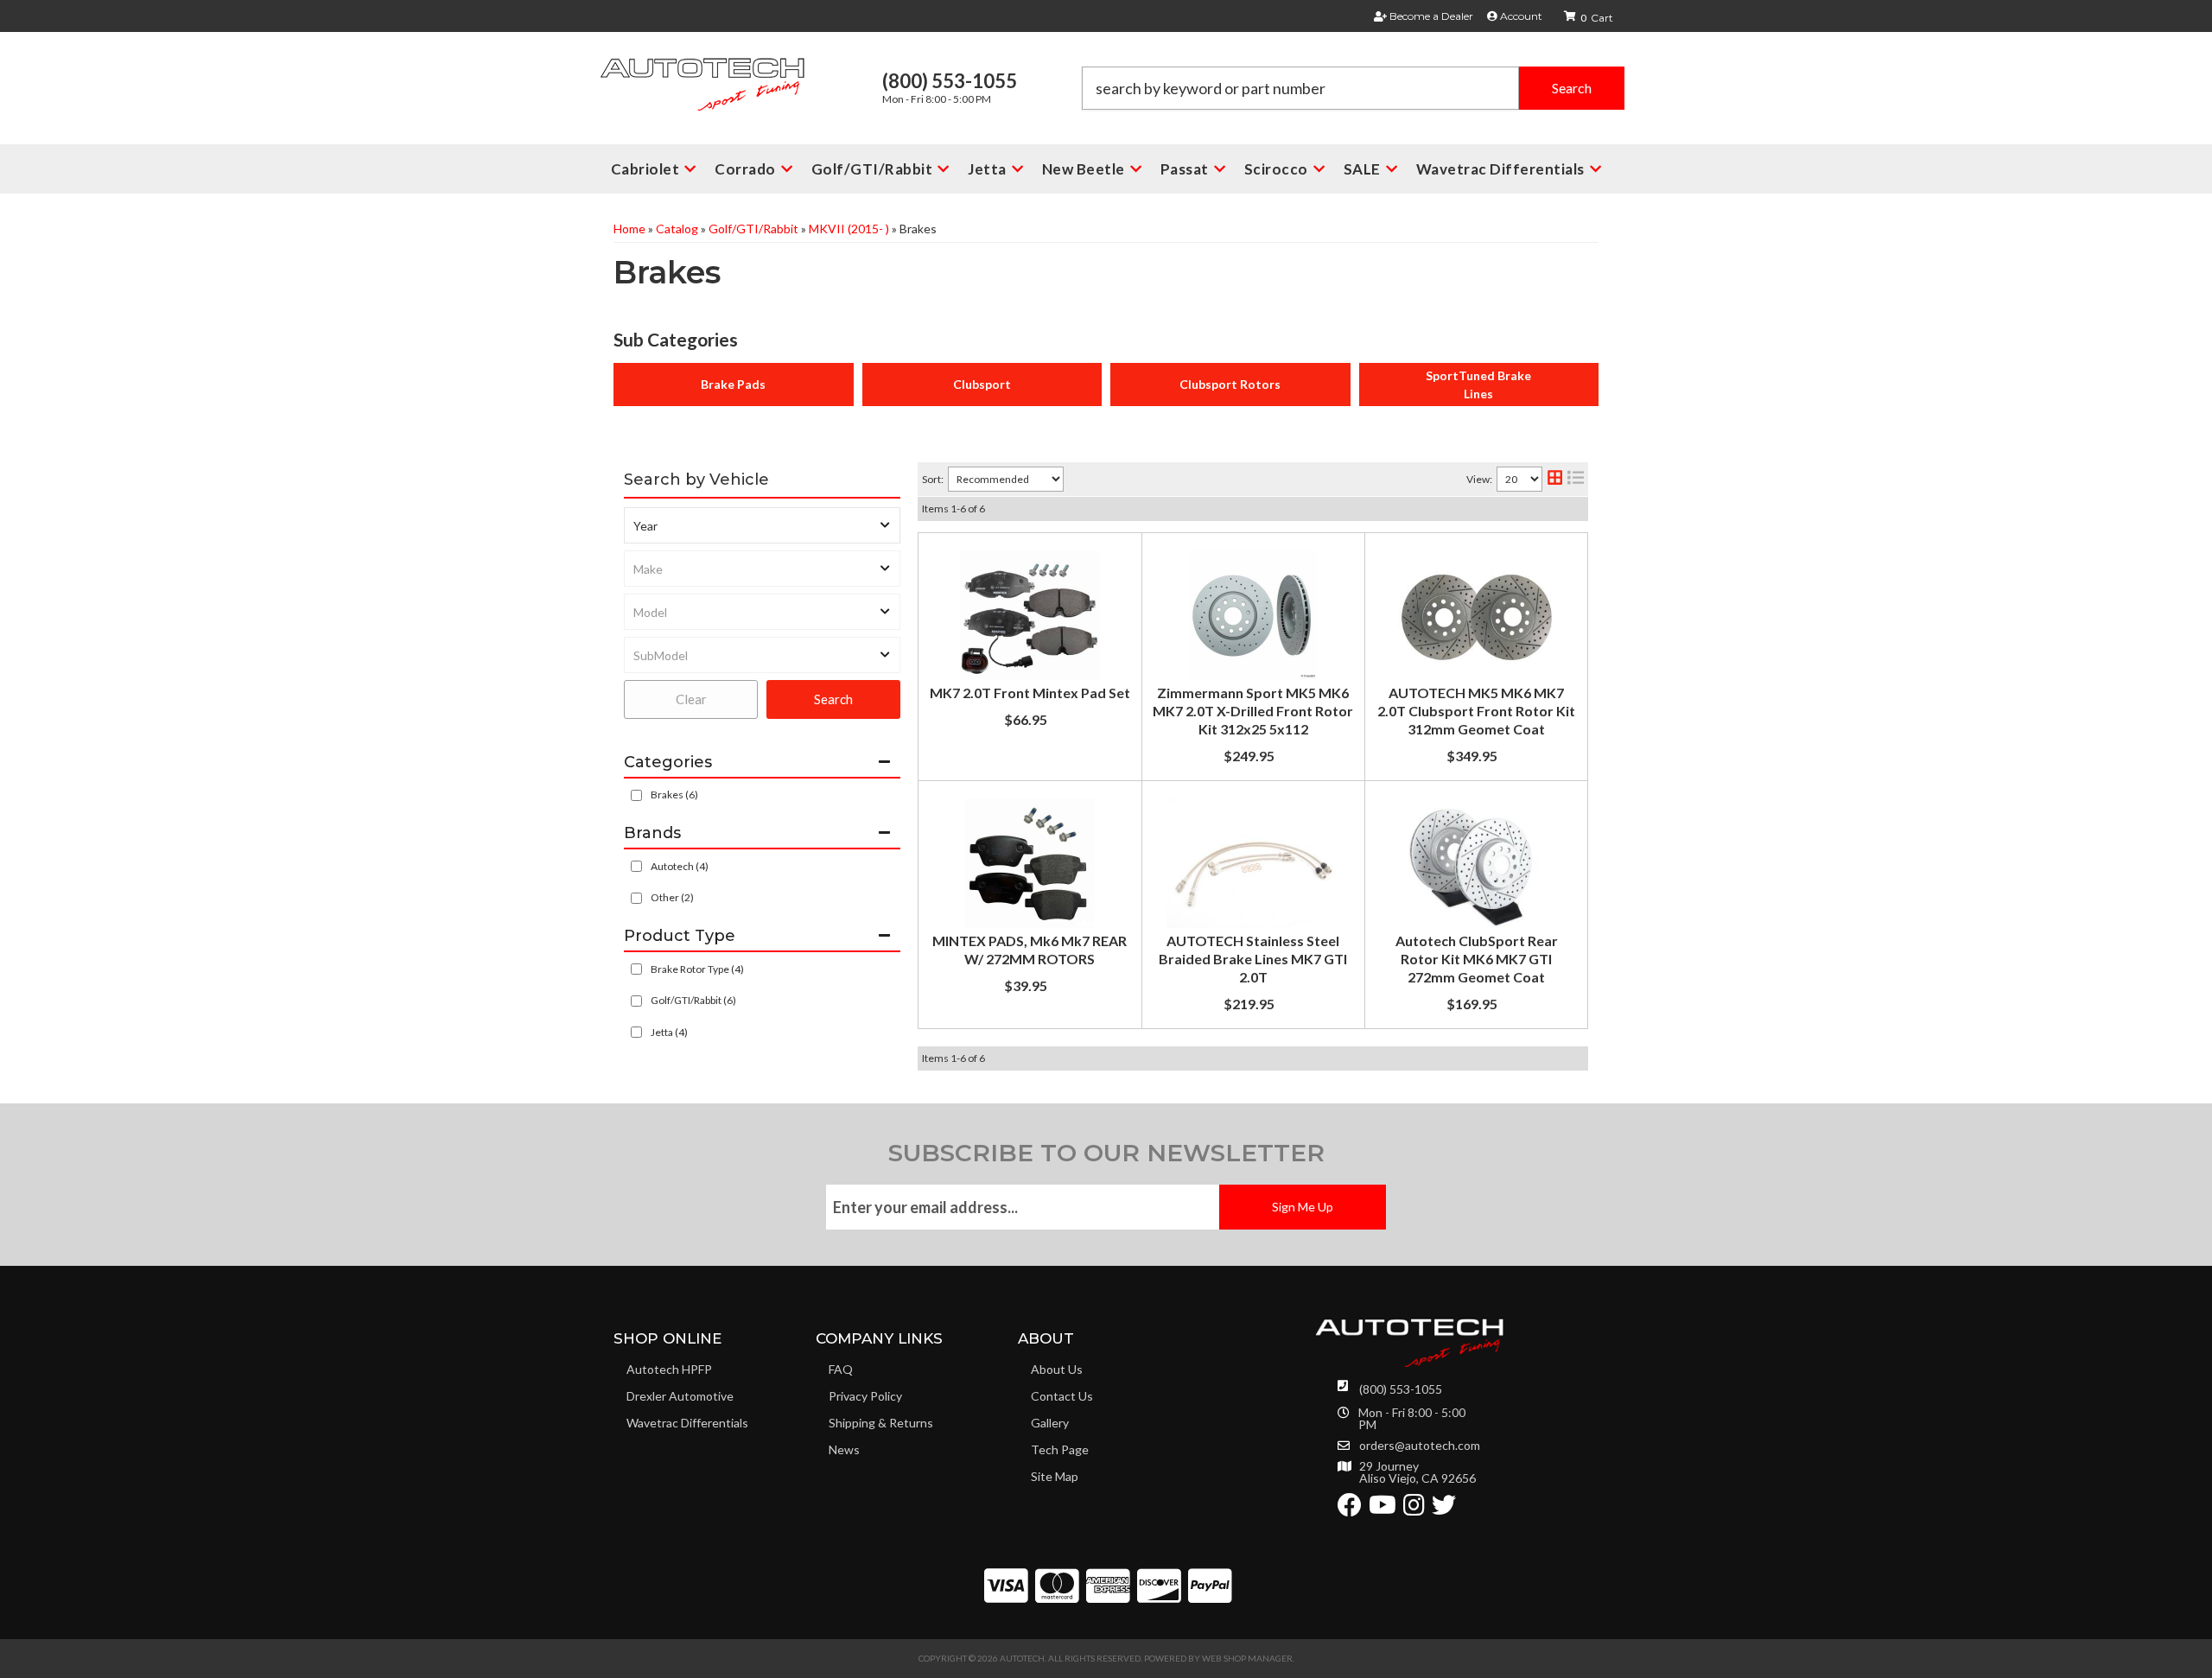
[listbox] (762, 525)
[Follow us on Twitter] (1444, 1509)
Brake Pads (733, 384)
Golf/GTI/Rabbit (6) (693, 1000)
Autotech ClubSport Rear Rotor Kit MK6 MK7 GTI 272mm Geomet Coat (1477, 959)
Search (833, 699)
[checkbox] (636, 866)
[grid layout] (1555, 479)
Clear (691, 699)
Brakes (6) (674, 795)
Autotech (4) (680, 866)
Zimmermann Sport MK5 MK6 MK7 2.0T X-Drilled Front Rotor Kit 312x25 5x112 (1253, 711)
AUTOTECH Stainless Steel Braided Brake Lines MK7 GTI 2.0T (1253, 959)
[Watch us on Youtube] (1382, 1509)
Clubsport (982, 384)
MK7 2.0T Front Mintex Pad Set (1030, 693)
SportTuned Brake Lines (1478, 385)
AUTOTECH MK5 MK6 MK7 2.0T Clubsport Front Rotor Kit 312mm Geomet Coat (1476, 711)
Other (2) (672, 897)
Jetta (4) (669, 1032)
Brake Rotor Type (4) (697, 969)
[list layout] (1576, 479)
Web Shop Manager (1247, 1658)
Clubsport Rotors (1230, 384)
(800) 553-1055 (1401, 1389)
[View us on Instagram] (1414, 1509)
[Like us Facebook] (1350, 1509)
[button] (1353, 88)
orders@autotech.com (1420, 1446)
